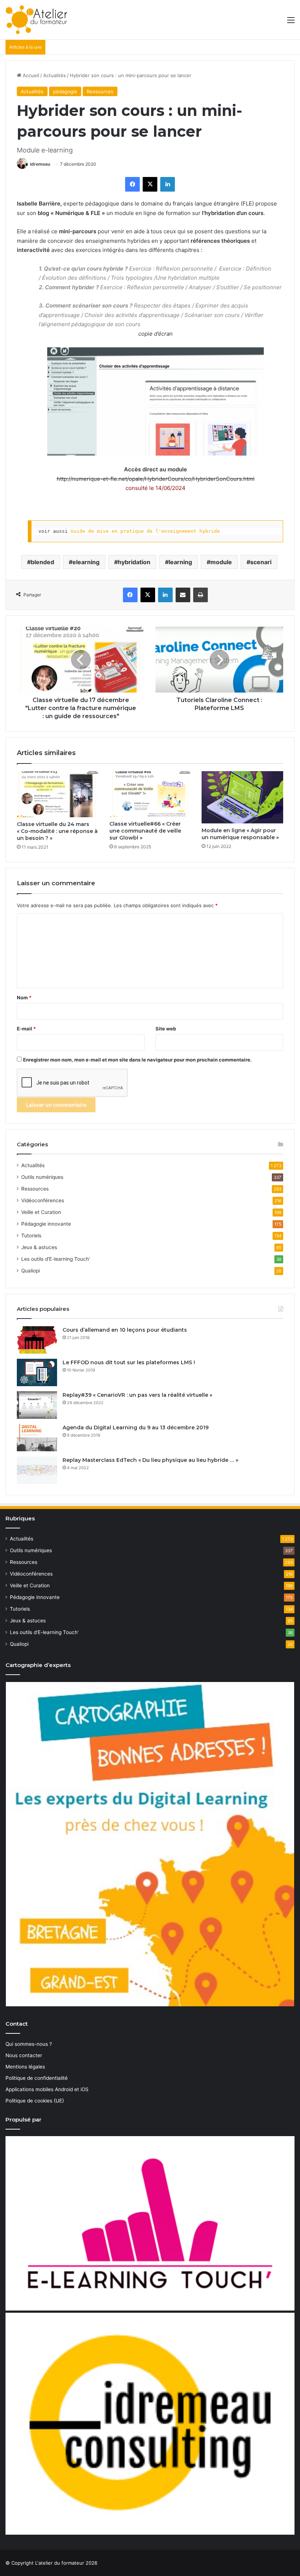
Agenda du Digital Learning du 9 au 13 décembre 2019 (136, 1427)
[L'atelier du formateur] (36, 20)
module (221, 562)
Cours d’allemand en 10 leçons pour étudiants (125, 1330)
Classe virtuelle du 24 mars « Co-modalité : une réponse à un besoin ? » (57, 831)
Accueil (30, 75)
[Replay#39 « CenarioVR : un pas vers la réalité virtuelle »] (37, 1405)
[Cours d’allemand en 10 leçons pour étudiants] (37, 1340)
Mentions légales (25, 2067)
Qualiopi (31, 1271)
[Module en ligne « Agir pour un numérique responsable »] (242, 797)
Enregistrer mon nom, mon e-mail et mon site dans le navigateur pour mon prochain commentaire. (137, 1060)
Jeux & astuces (39, 1247)
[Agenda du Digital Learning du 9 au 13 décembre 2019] (37, 1438)
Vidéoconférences (43, 1200)
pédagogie (65, 91)
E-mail (26, 1029)
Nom (24, 997)
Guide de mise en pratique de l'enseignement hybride (145, 531)
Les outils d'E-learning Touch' (56, 1259)
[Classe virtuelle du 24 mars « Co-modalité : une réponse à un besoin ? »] (58, 794)
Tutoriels (31, 1236)
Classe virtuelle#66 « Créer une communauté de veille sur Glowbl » (145, 831)
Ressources (100, 91)
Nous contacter (24, 2055)
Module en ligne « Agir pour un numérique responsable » (240, 834)
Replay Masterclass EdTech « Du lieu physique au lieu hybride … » (150, 1460)
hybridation (134, 562)
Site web (166, 1029)
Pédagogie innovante (46, 1224)
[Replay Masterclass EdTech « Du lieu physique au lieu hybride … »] (37, 1470)
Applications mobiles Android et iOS (47, 2089)
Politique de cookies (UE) (35, 2101)
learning (180, 562)
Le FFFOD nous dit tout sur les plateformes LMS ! (129, 1362)
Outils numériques (42, 1177)
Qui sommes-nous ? (29, 2044)
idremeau (40, 164)
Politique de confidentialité (37, 2078)
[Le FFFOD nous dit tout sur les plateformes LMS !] (37, 1372)
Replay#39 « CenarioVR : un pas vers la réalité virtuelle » (137, 1395)
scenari (261, 562)
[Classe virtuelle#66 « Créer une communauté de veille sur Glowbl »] (150, 794)
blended (42, 562)
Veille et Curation (41, 1212)
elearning (86, 562)
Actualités (55, 75)
